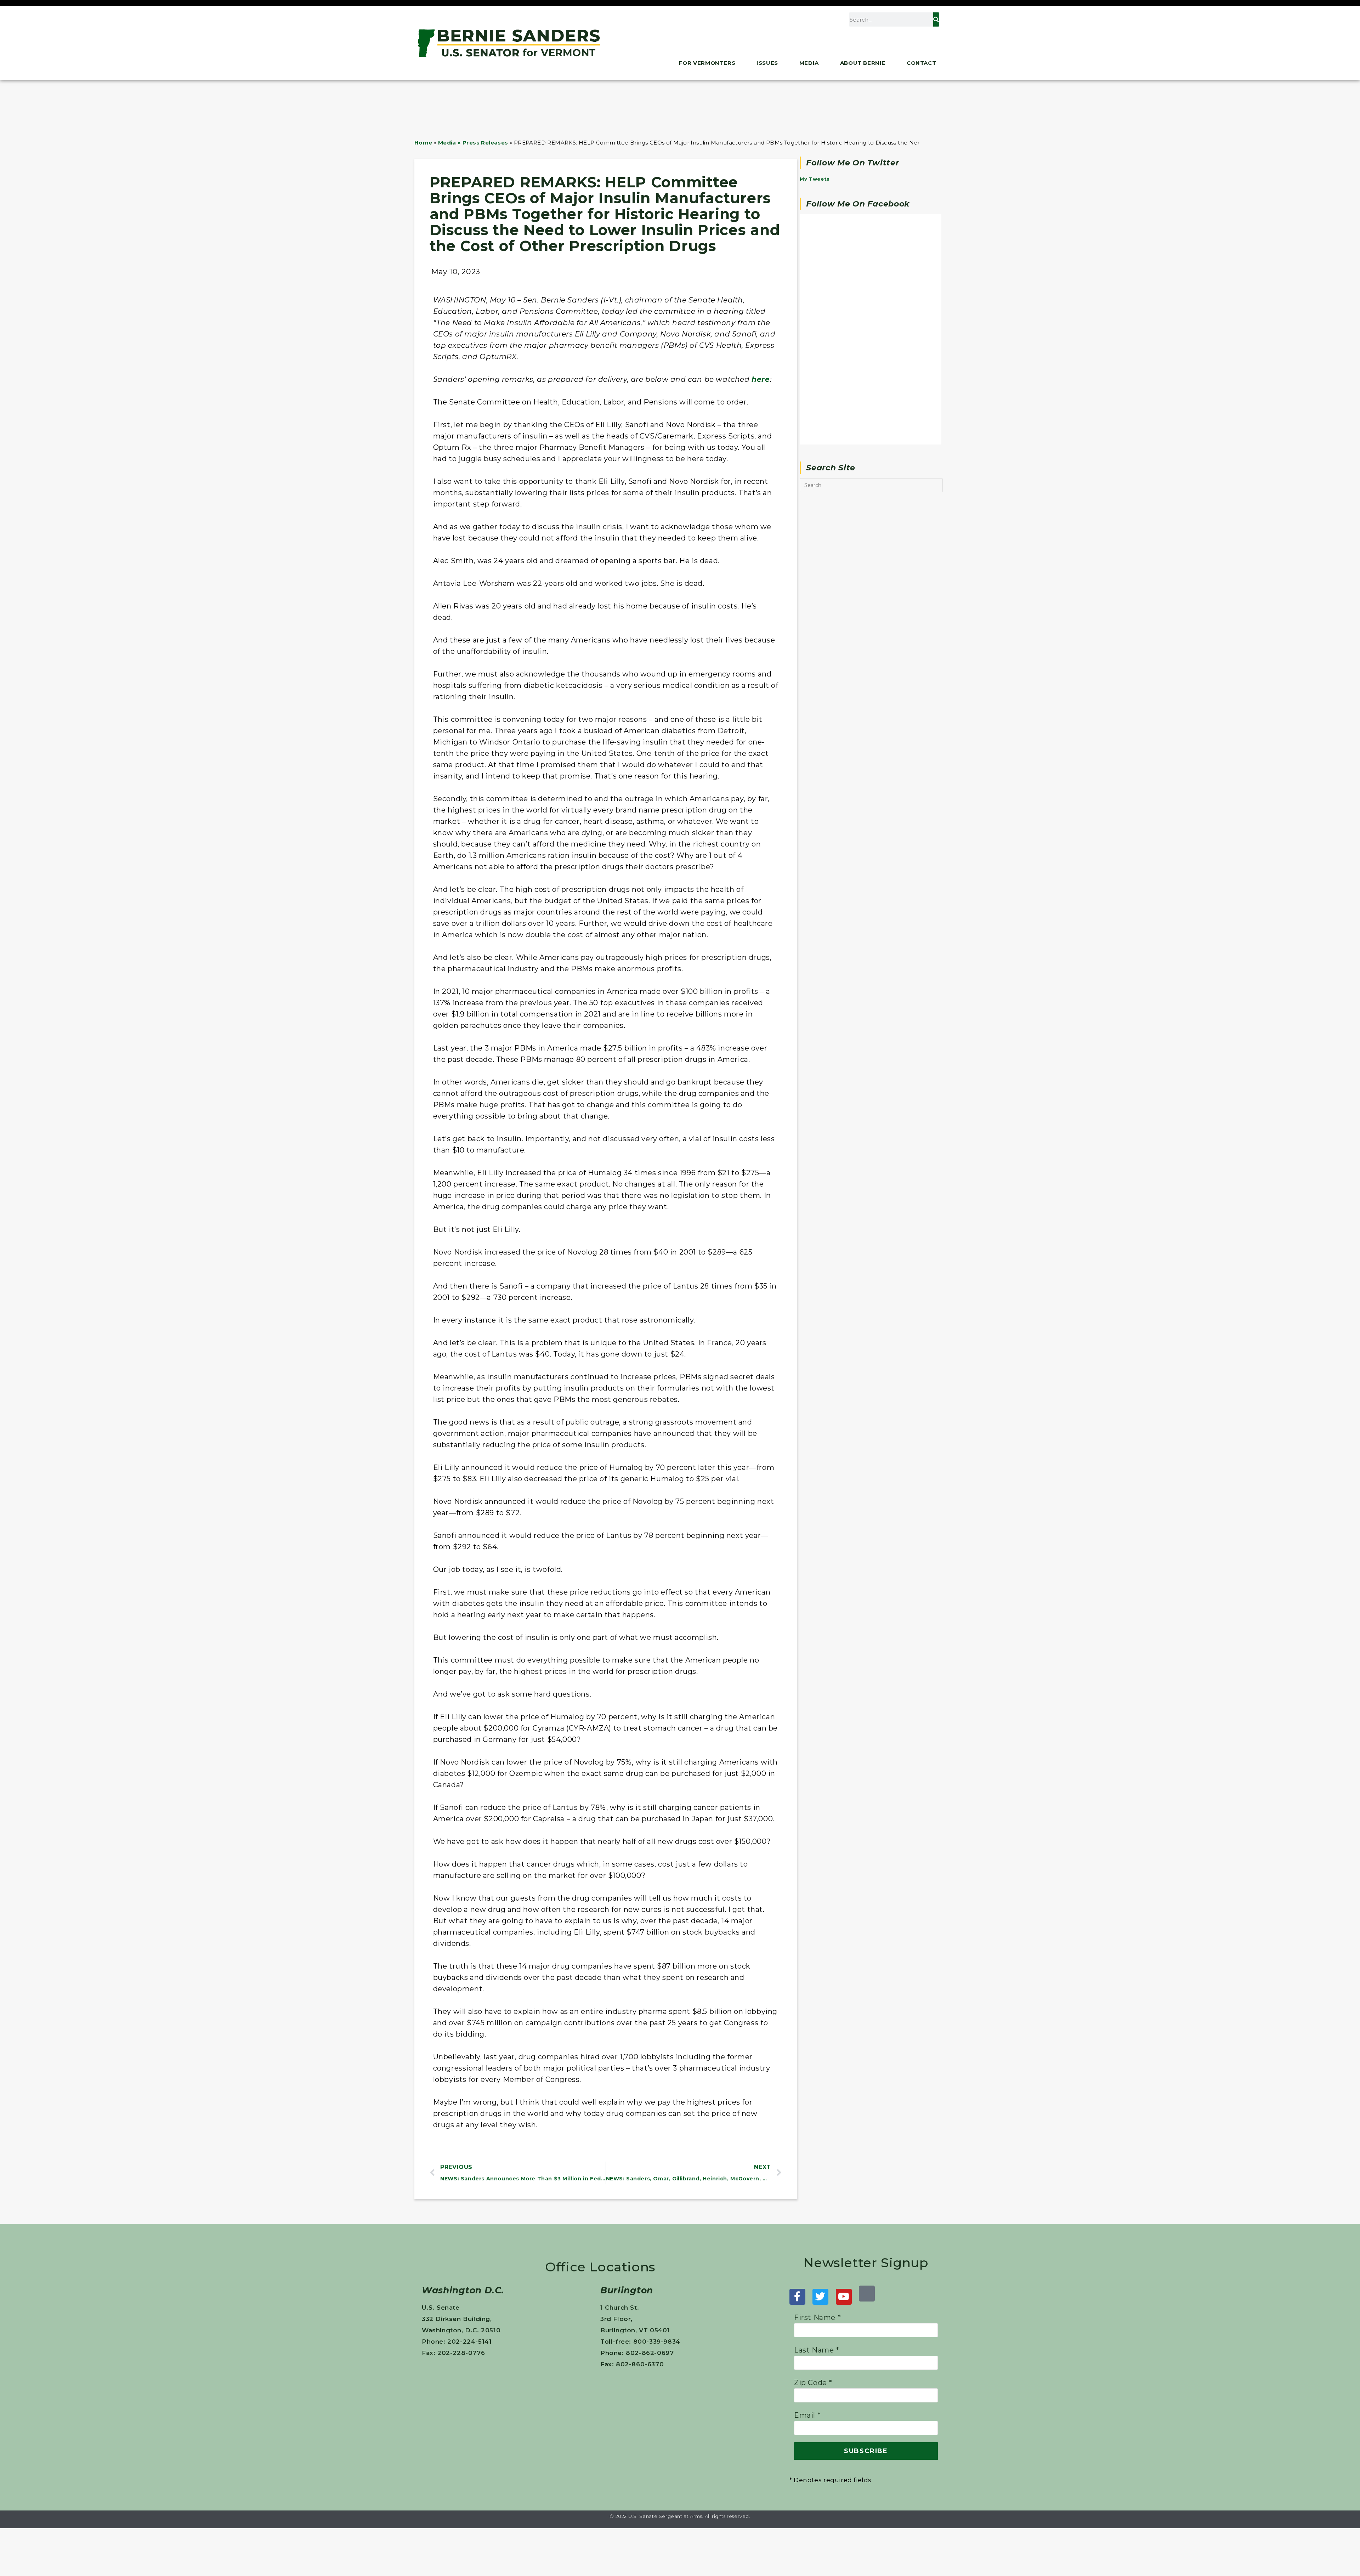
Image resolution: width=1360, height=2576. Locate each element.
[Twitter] (820, 2297)
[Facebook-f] (797, 2297)
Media (809, 63)
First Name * (817, 2317)
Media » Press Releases (473, 143)
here (761, 379)
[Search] (936, 19)
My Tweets (815, 179)
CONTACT (921, 63)
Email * (807, 2415)
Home (423, 143)
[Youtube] (844, 2297)
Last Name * (817, 2350)
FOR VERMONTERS (707, 63)
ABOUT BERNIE (863, 63)
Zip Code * (813, 2383)
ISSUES (767, 63)
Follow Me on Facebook (858, 204)
